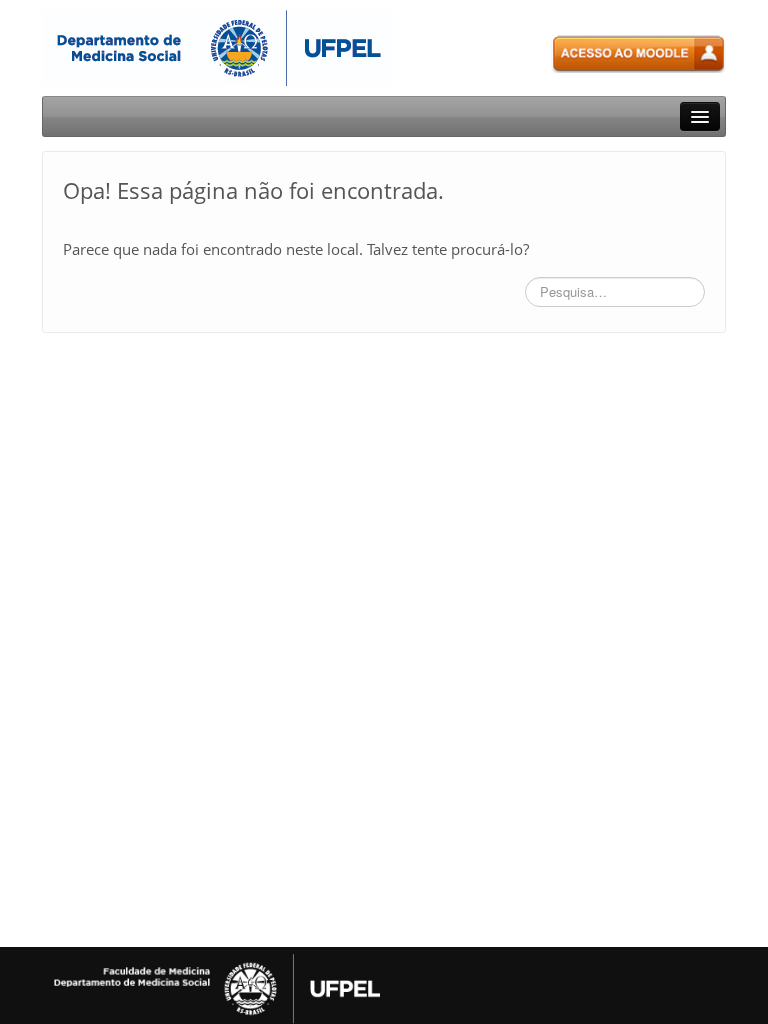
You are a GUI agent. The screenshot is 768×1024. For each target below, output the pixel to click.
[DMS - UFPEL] (217, 46)
